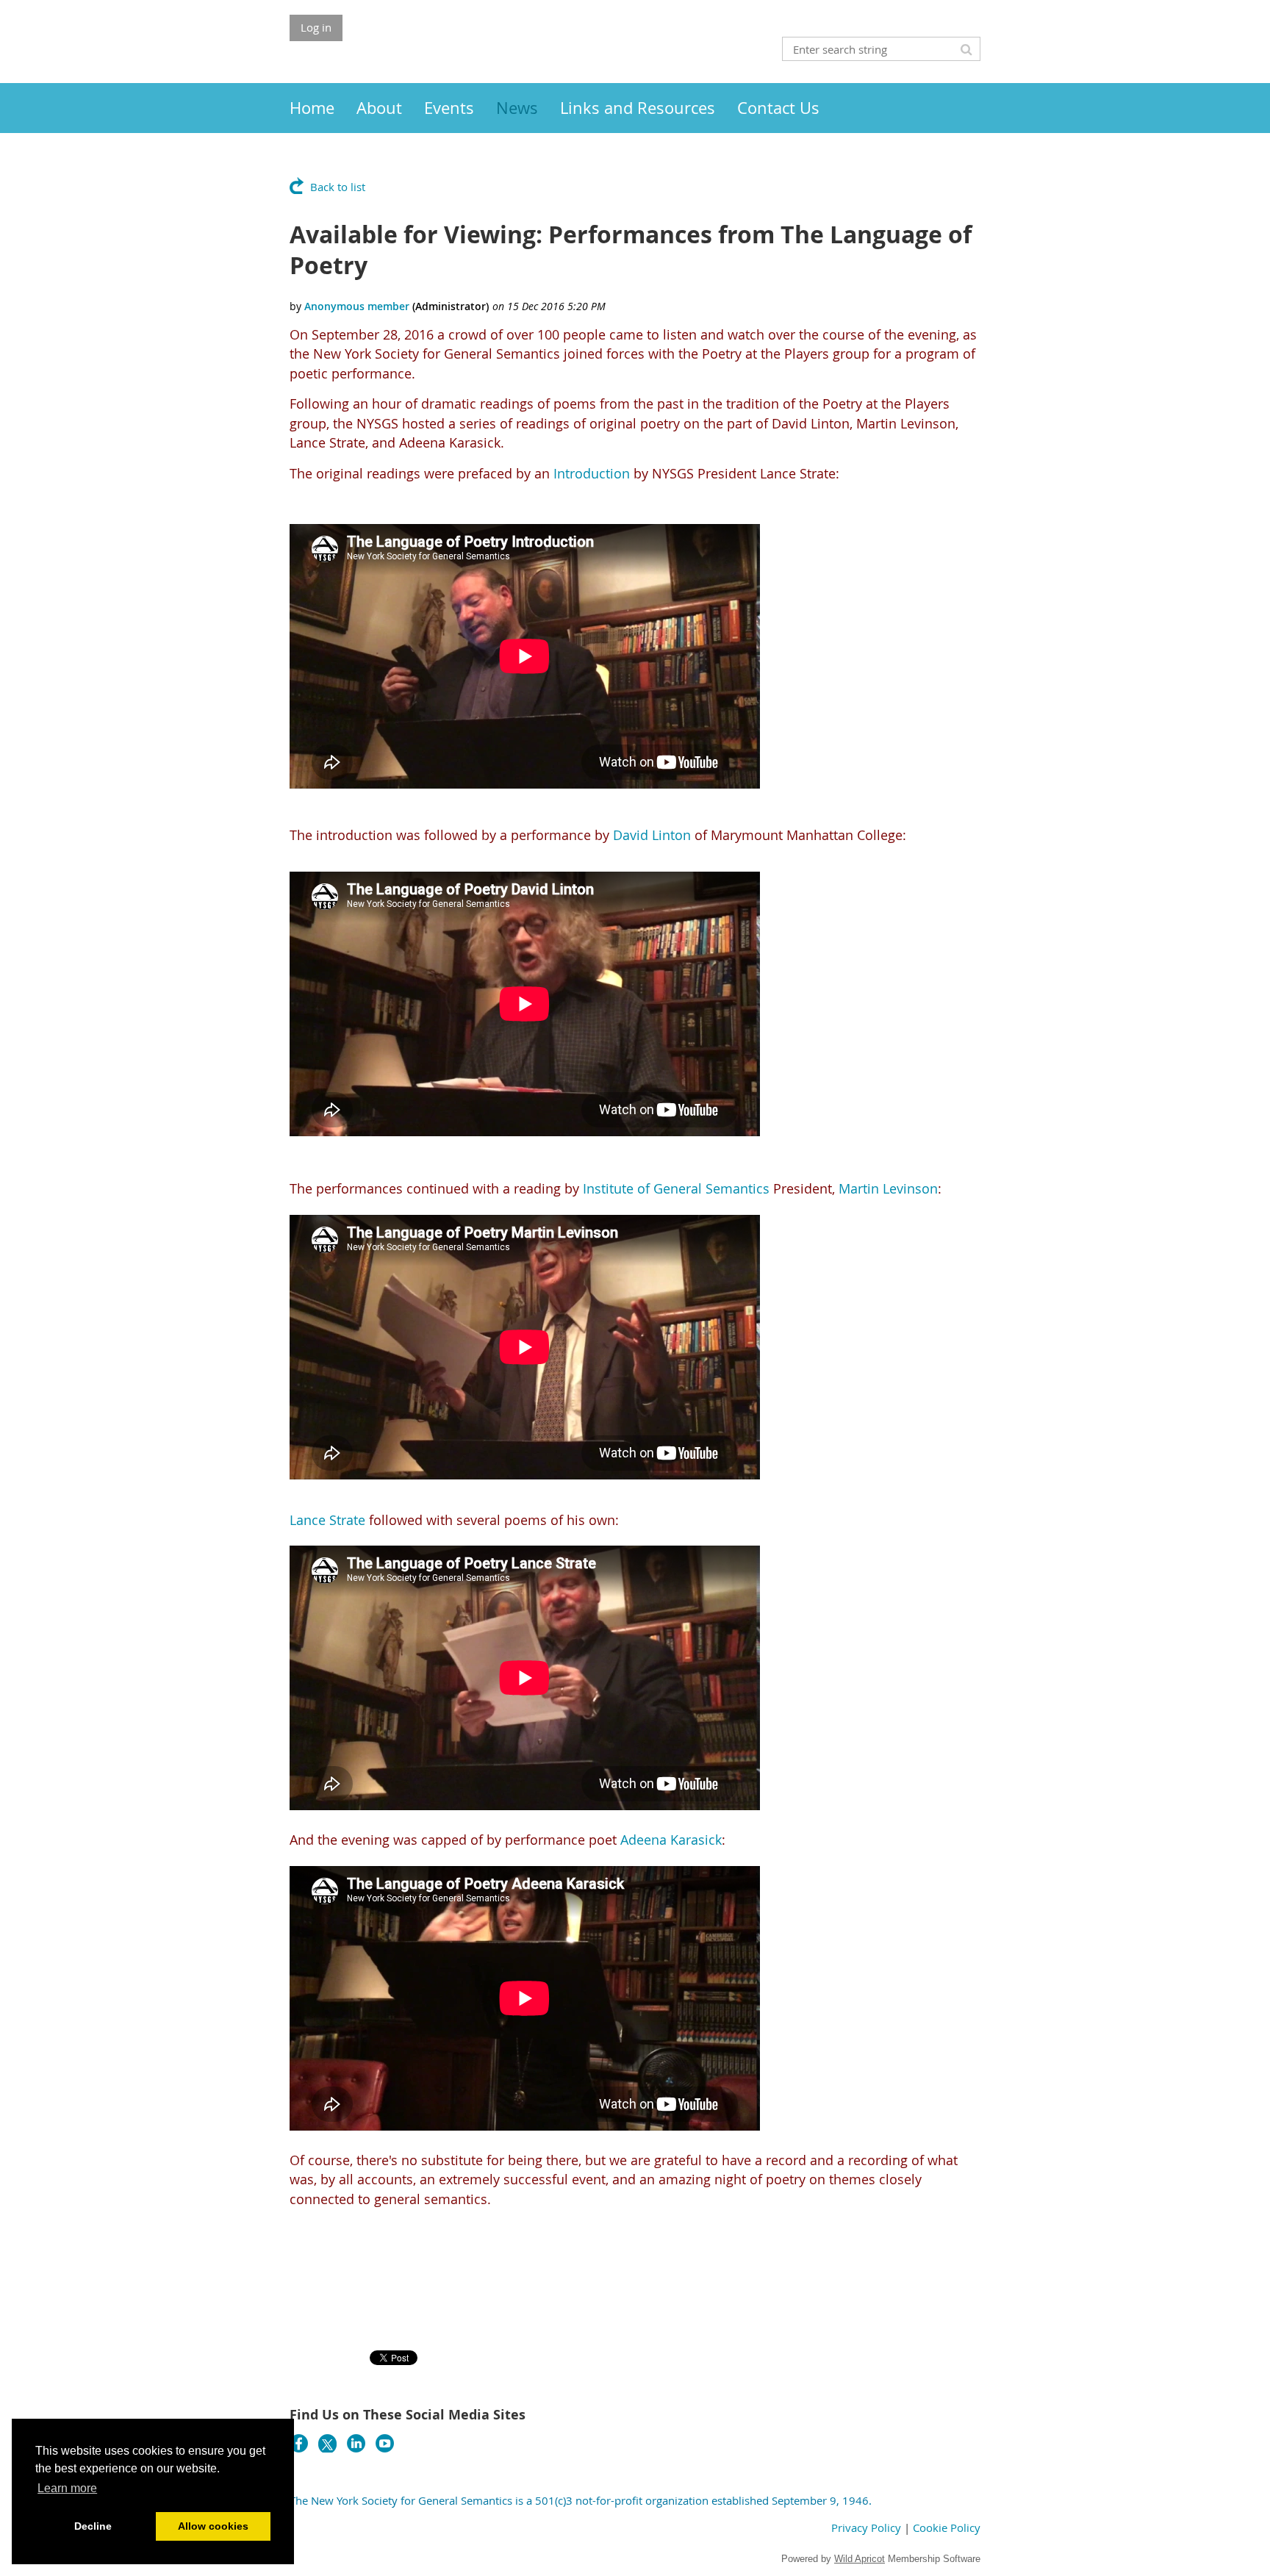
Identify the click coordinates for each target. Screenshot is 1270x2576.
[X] (327, 2443)
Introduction (592, 473)
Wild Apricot (860, 2559)
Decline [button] (93, 2526)
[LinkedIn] (356, 2443)
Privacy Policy (866, 2527)
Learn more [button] (67, 2488)
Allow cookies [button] (213, 2526)
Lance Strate (327, 1520)
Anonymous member (357, 306)
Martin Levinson (888, 1188)
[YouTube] (385, 2443)
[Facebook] (299, 2443)
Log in (316, 27)
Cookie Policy (947, 2527)
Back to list (338, 187)
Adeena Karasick (671, 1840)
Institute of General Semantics (676, 1188)
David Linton (652, 835)
